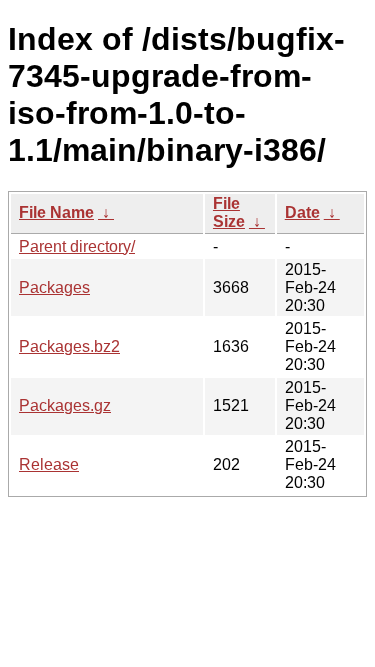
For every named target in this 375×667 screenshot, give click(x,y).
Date (302, 212)
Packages (54, 287)
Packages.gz (65, 405)
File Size (229, 212)
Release (49, 464)
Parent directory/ (77, 246)
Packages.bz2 (69, 346)
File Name (56, 212)
